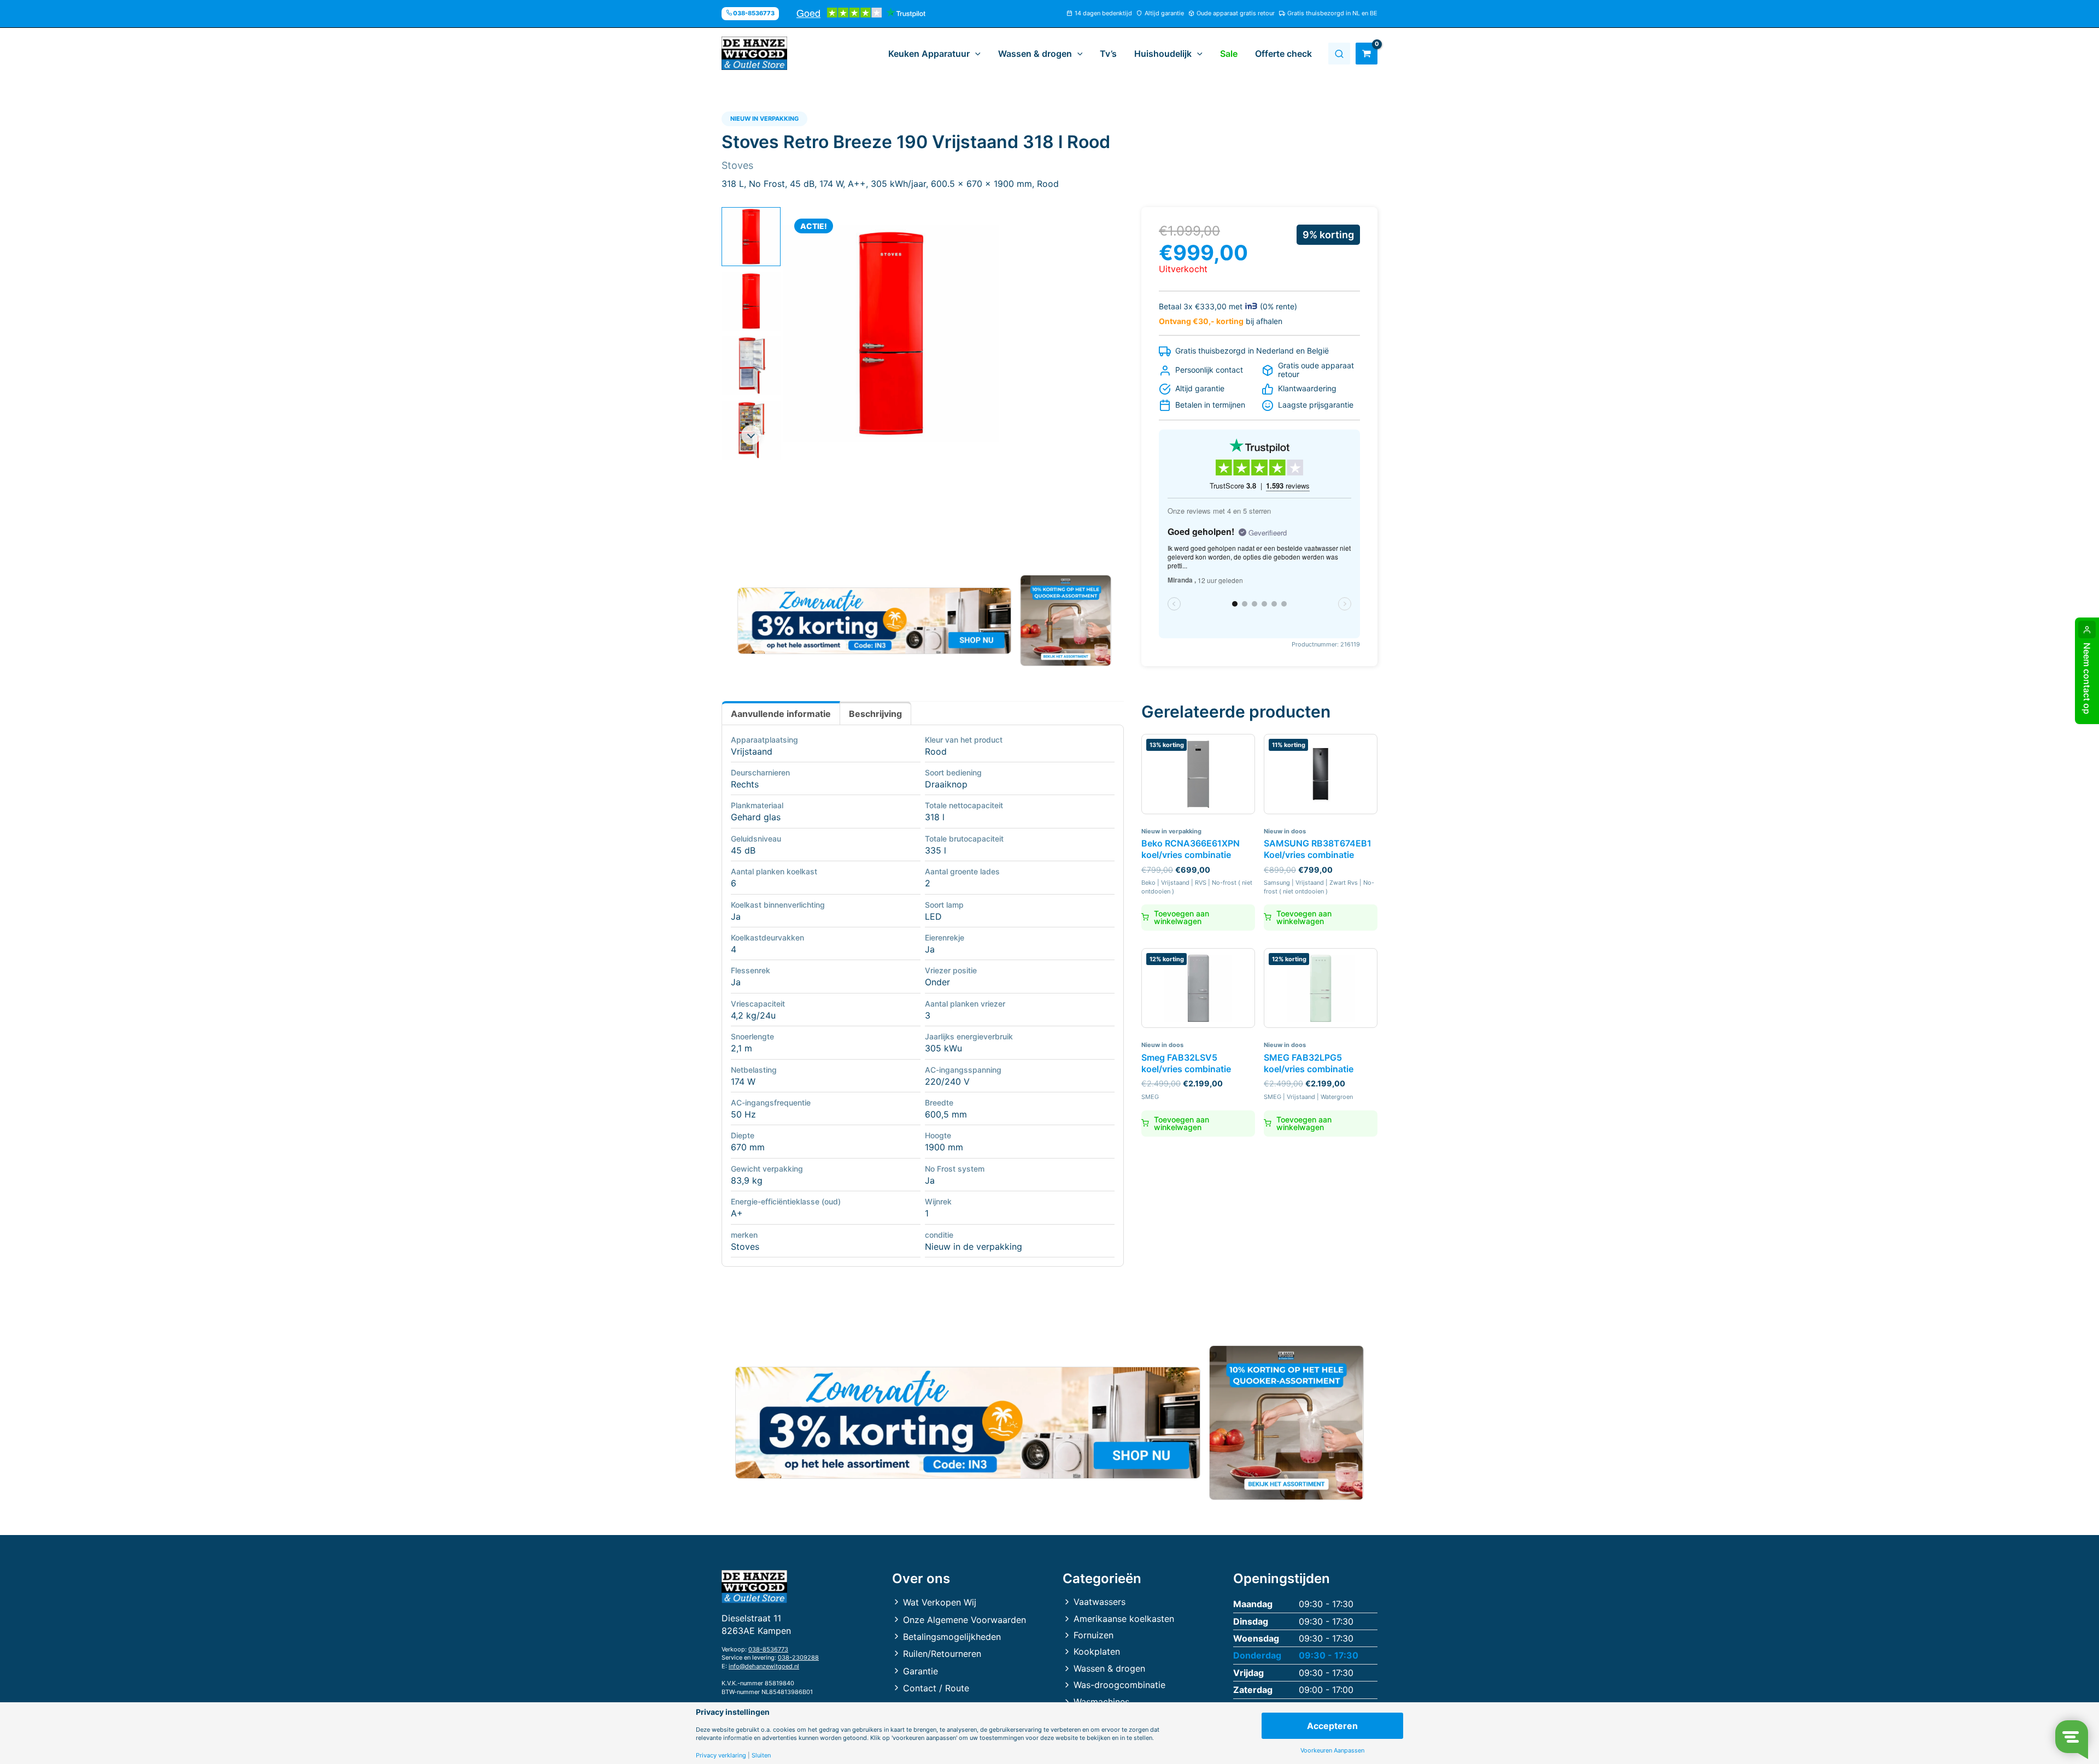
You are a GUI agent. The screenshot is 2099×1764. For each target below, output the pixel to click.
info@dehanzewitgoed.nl (764, 1666)
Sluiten (761, 1756)
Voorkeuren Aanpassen (1332, 1751)
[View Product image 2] (751, 301)
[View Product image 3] (751, 366)
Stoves (745, 1246)
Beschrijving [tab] (875, 714)
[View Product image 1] (751, 237)
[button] (975, 54)
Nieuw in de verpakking (974, 1246)
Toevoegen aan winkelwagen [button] (1182, 917)
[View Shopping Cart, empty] (1367, 54)
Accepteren (1332, 1726)
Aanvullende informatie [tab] (781, 714)
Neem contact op (2087, 678)
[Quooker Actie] (1066, 621)
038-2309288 (798, 1657)
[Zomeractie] (874, 621)
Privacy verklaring (721, 1756)
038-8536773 (768, 1649)
